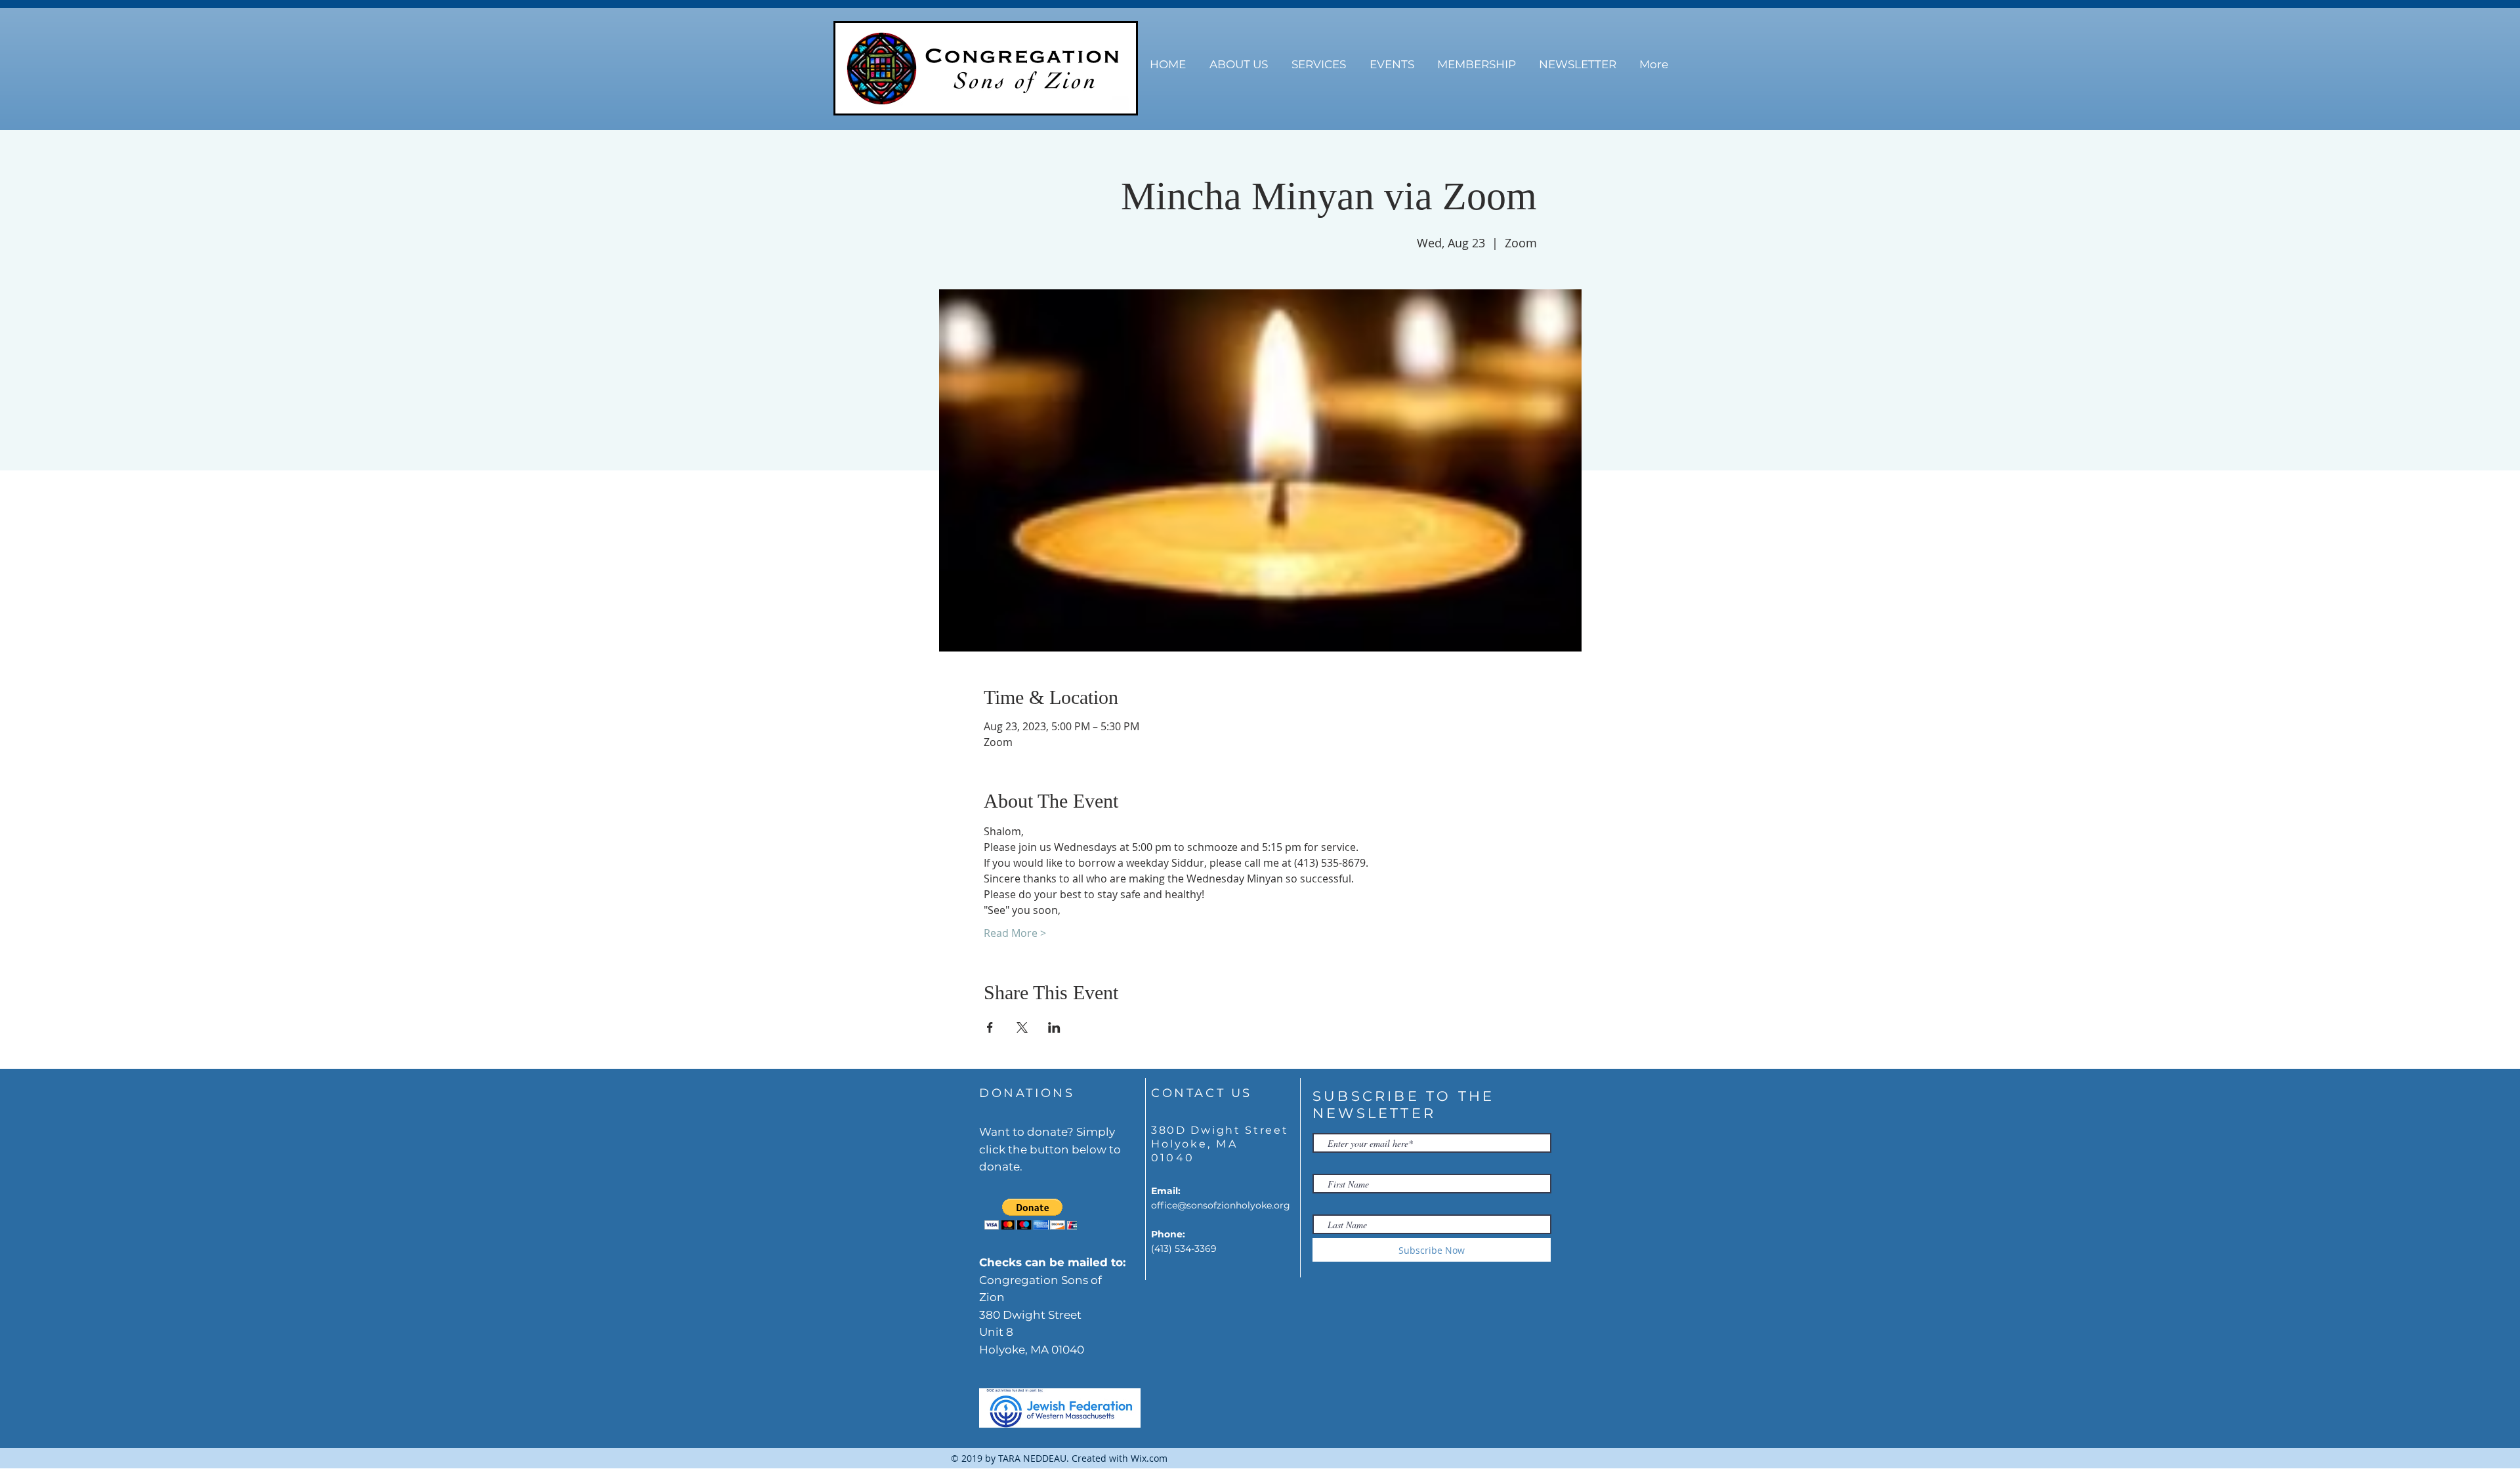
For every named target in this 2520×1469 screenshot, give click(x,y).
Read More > (1015, 933)
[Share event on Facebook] (990, 1027)
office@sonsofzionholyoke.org (1221, 1205)
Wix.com (1149, 1458)
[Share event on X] (1022, 1027)
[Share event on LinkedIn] (1054, 1027)
